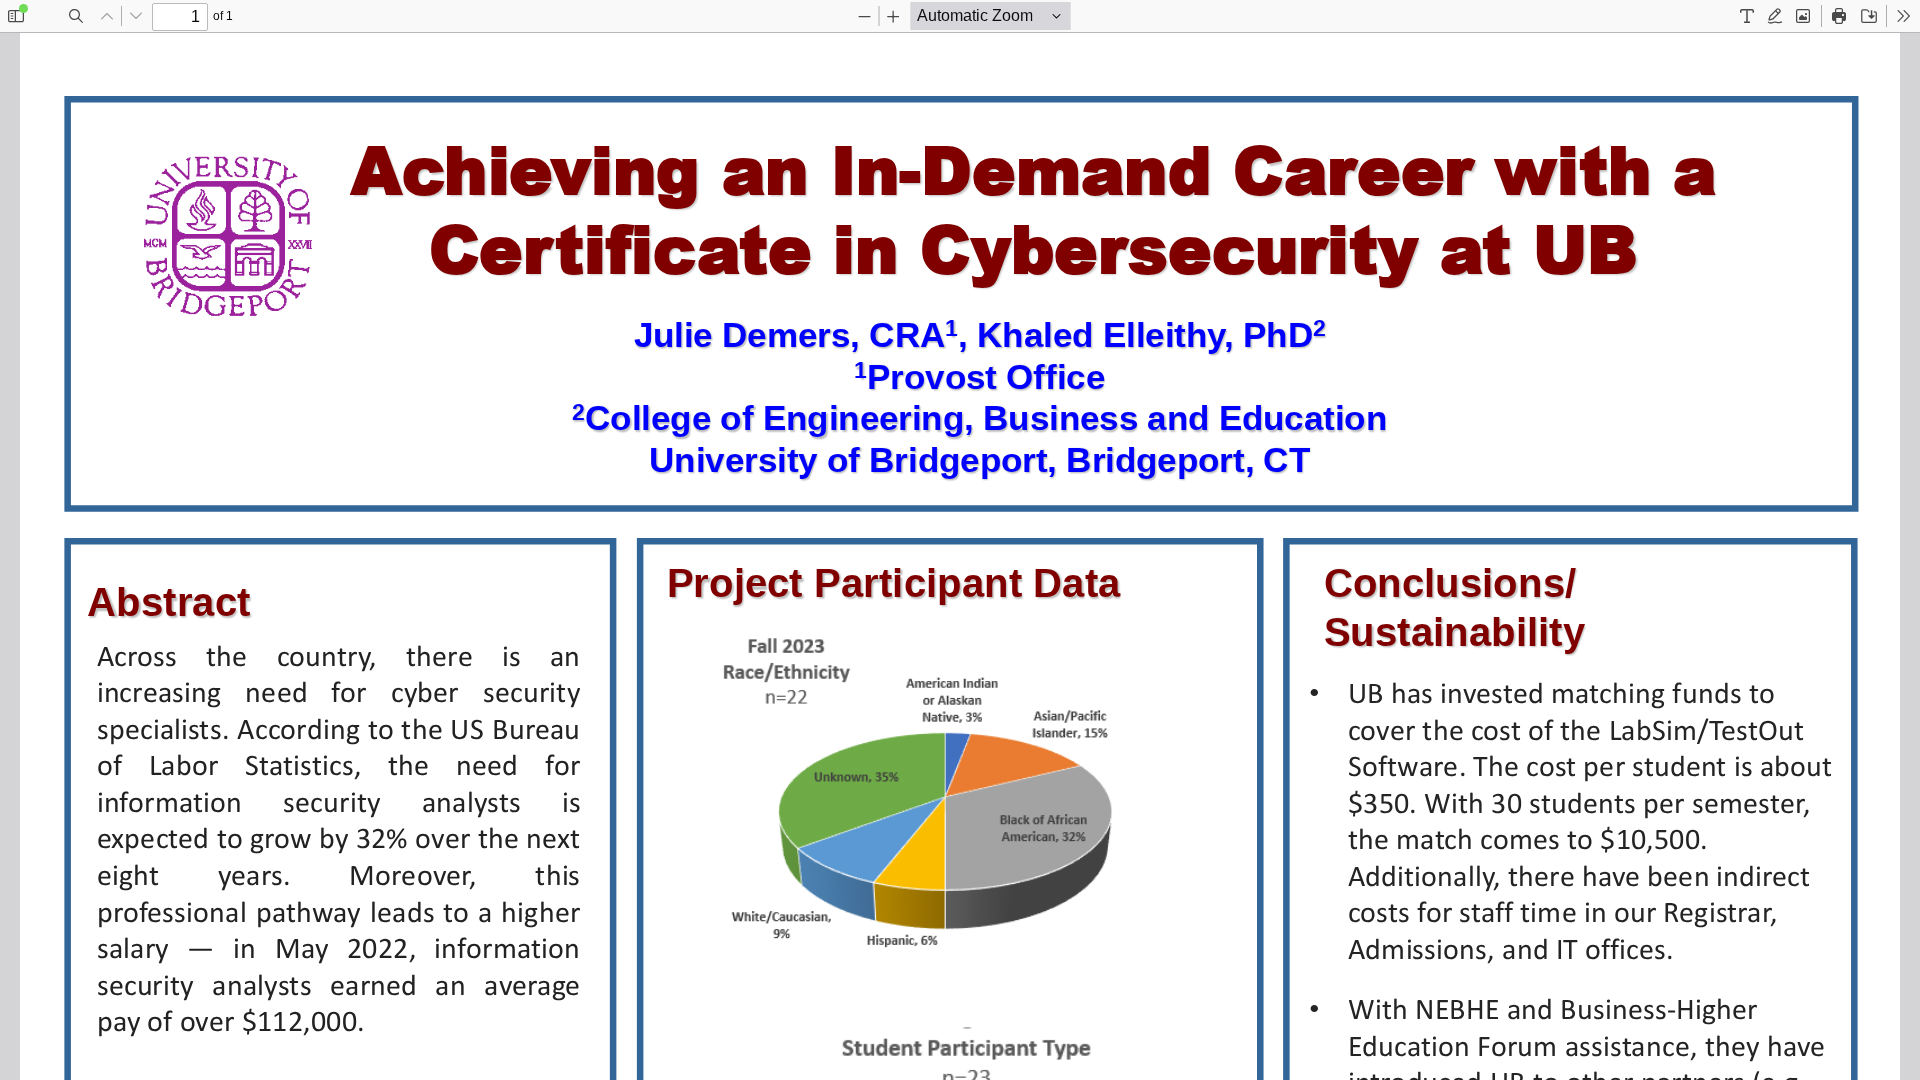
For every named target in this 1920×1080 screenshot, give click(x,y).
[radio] (1747, 16)
